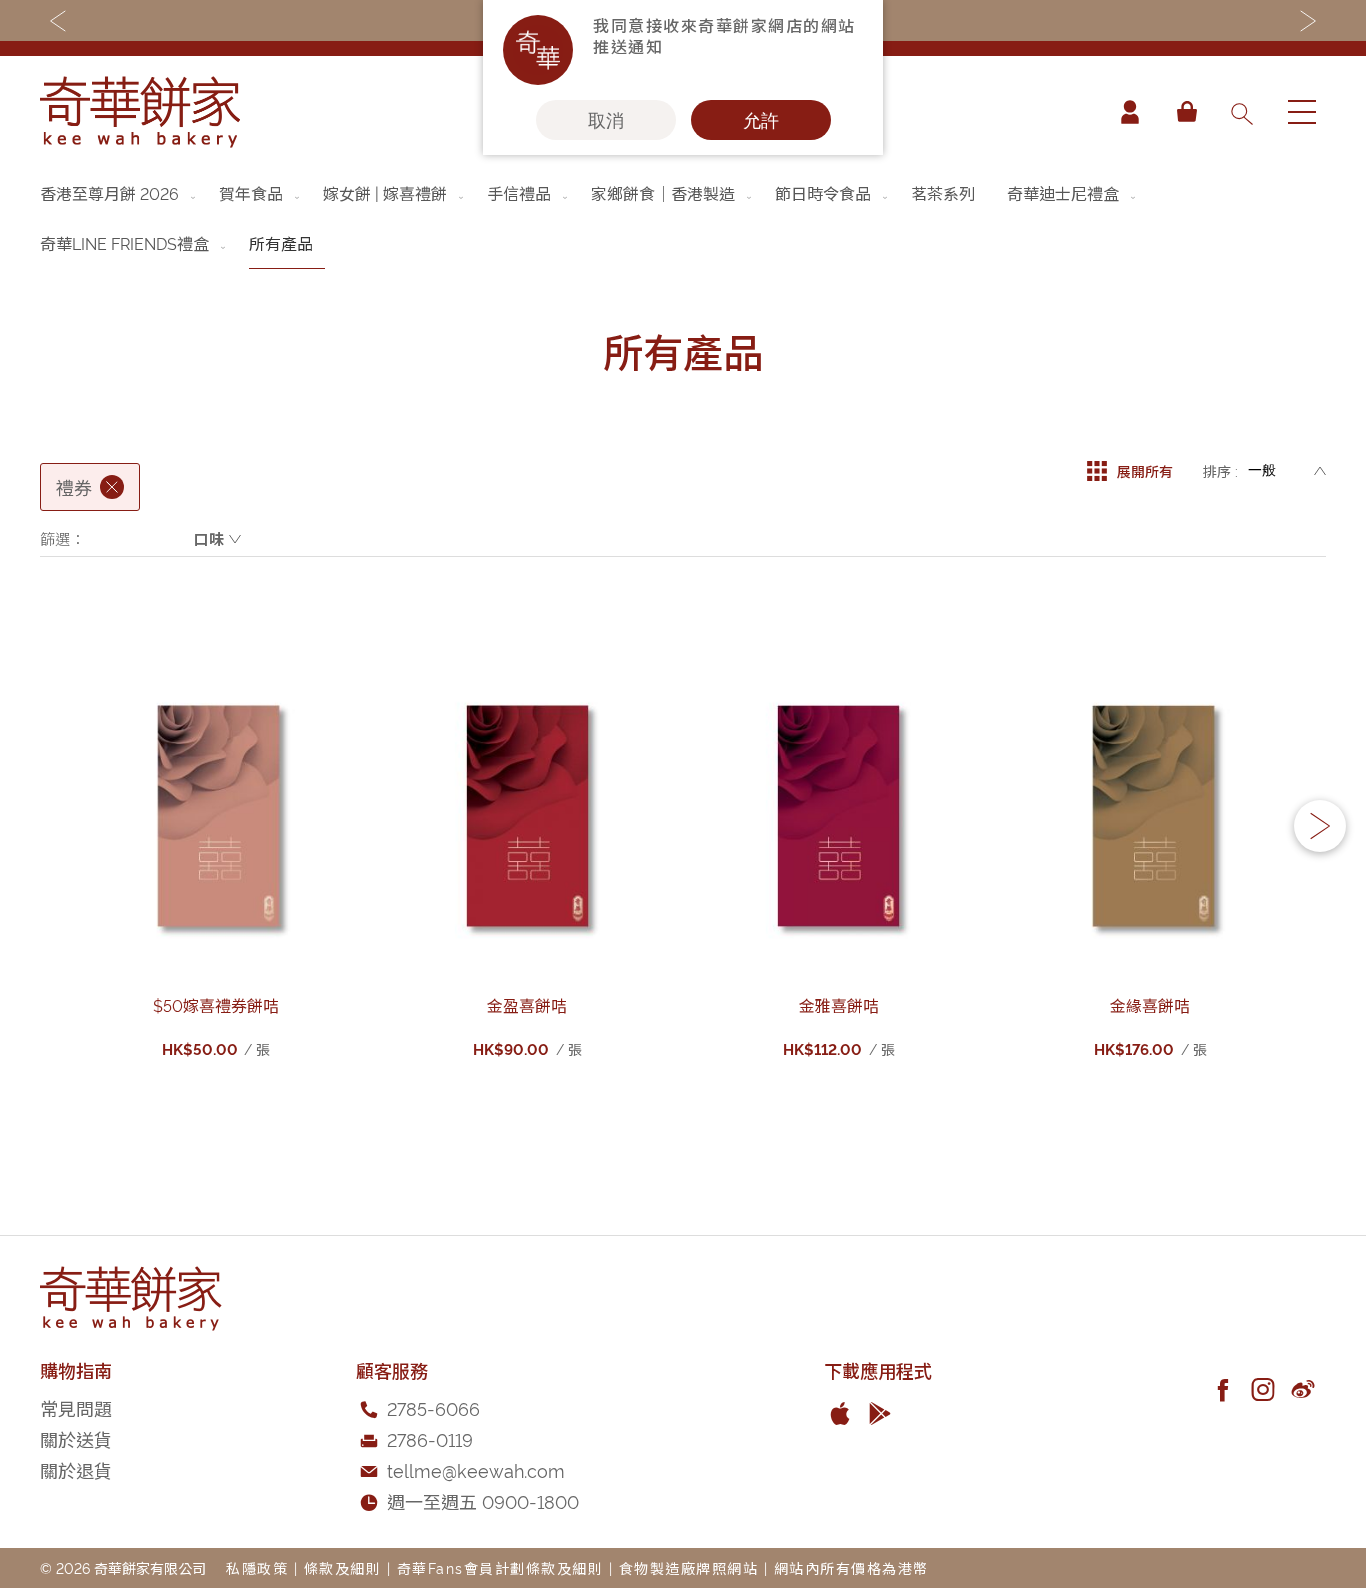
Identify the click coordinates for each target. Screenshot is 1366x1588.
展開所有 (1145, 470)
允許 (761, 120)
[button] (1320, 826)
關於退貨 (76, 1469)
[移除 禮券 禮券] (112, 487)
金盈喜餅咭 (527, 1005)
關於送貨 (76, 1438)
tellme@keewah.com (476, 1469)
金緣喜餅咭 (1150, 1005)
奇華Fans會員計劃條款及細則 (500, 1567)
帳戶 (1130, 112)
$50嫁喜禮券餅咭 (216, 1005)
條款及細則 (343, 1567)
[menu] (683, 218)
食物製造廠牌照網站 (689, 1567)
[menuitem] (119, 193)
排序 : (1220, 470)
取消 (606, 120)
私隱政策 (257, 1567)
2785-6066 (433, 1407)
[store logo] (140, 112)
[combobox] (1241, 112)
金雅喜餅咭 (839, 1005)
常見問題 (76, 1407)
